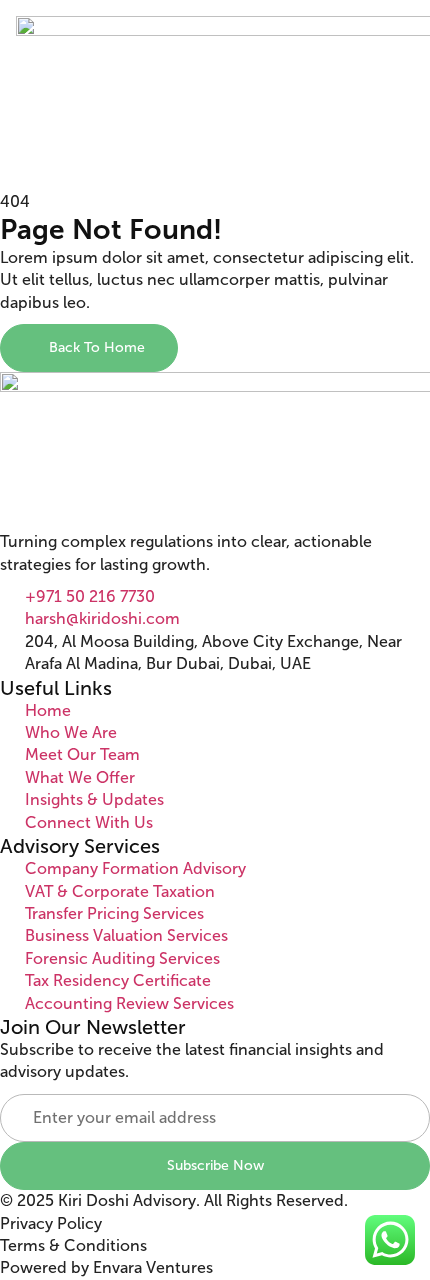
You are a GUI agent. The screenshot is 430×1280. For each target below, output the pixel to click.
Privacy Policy (51, 1223)
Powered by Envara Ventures (106, 1267)
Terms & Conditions (73, 1245)
